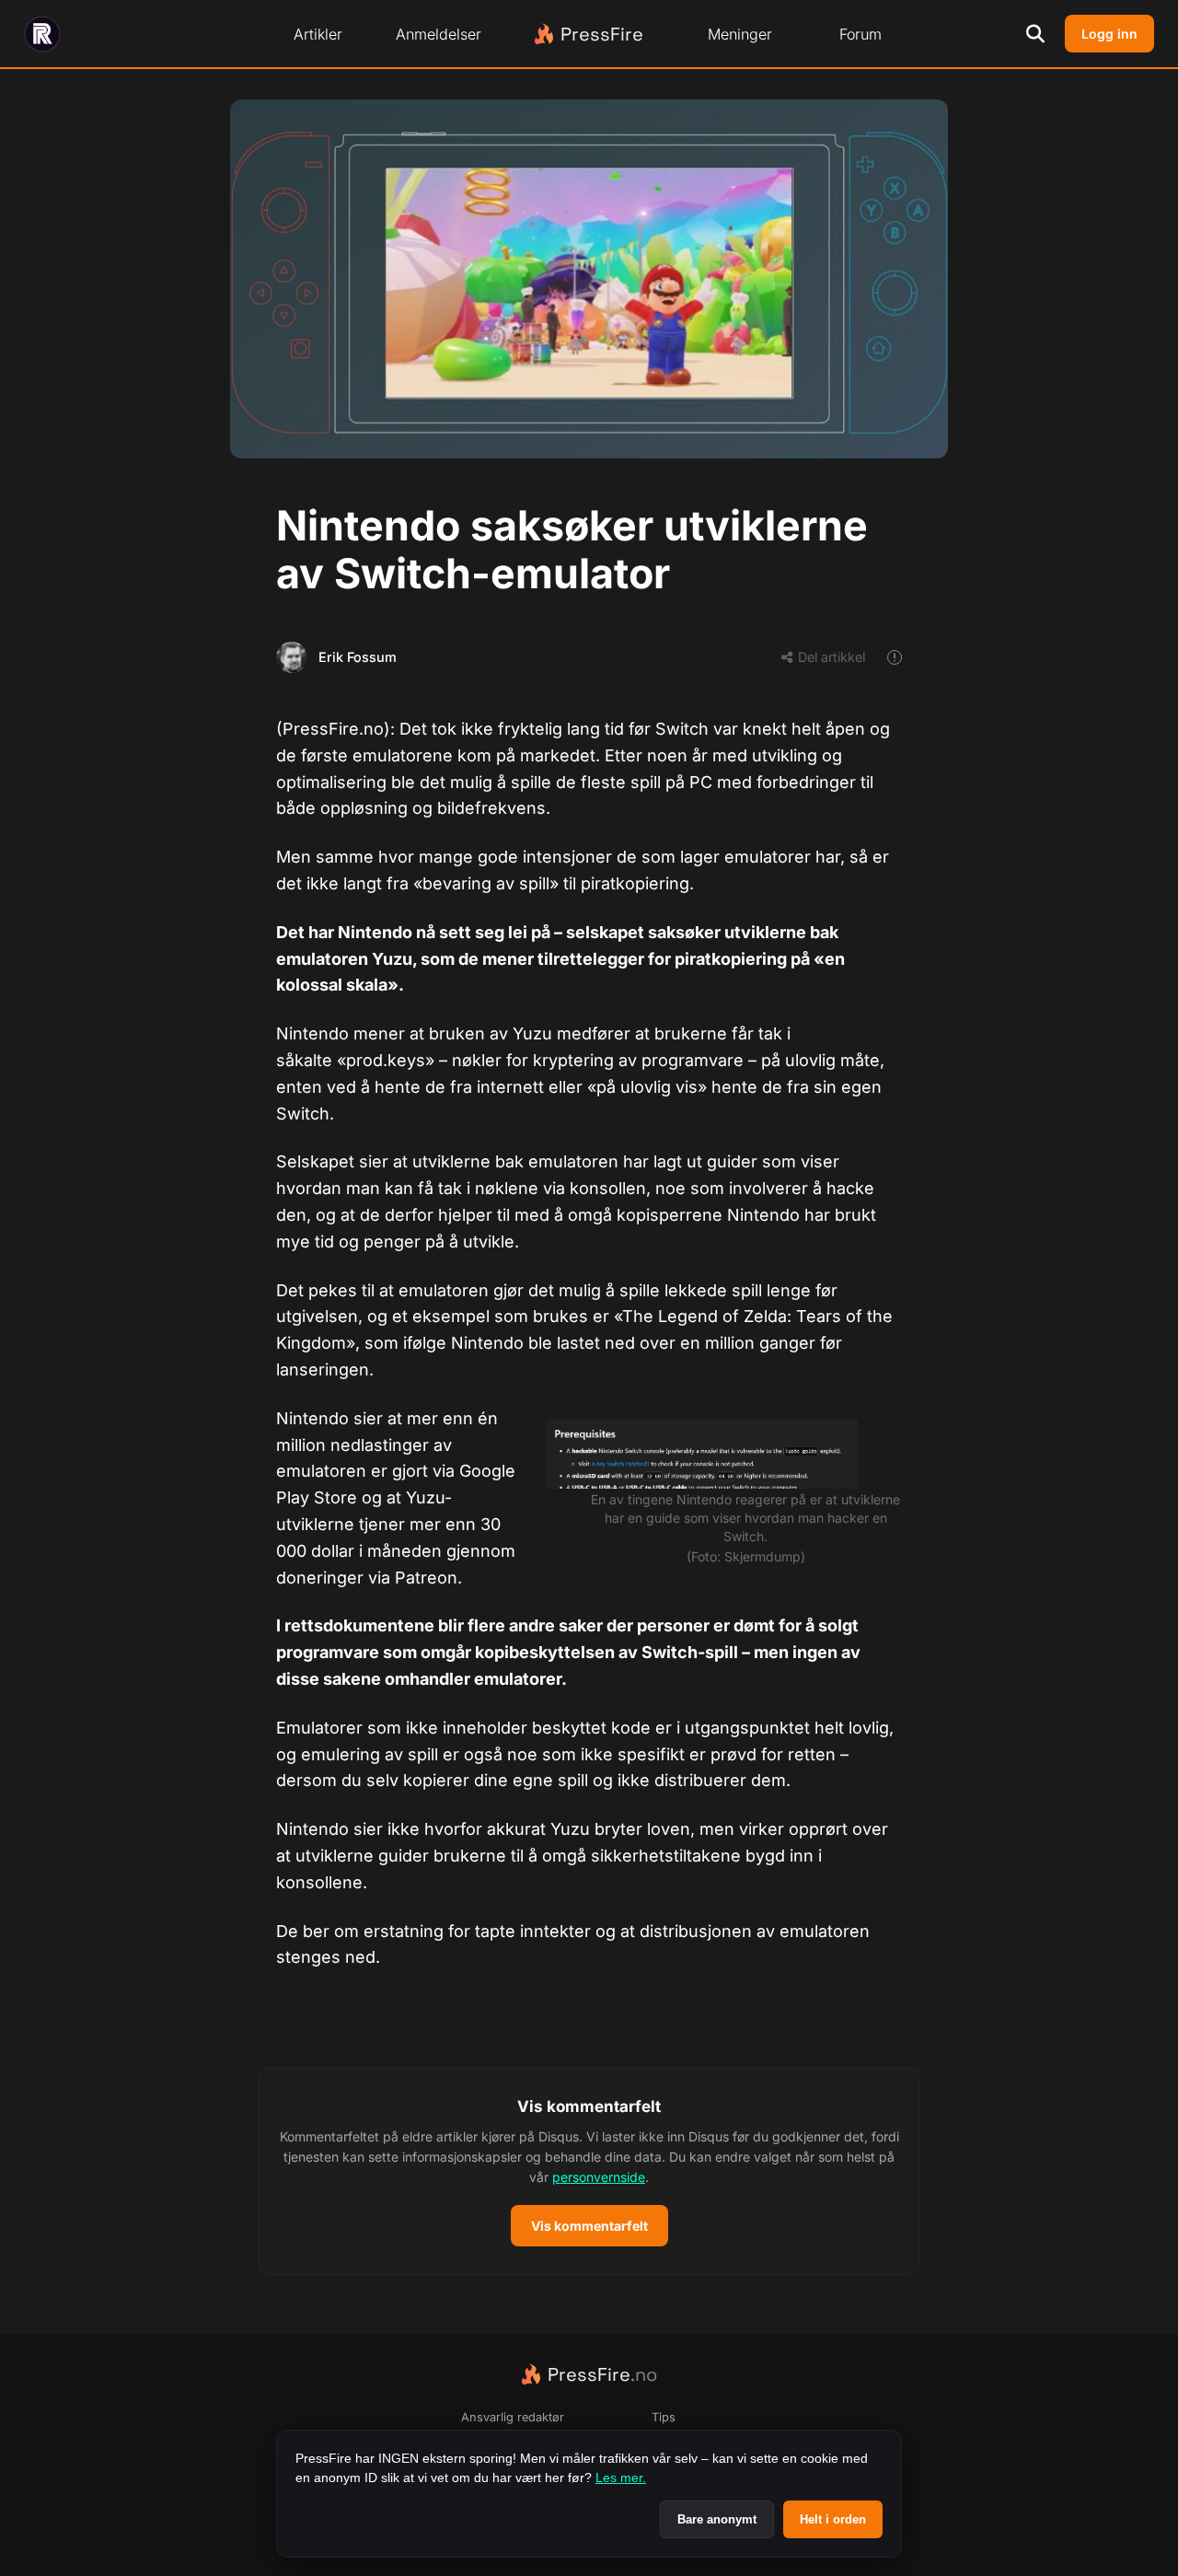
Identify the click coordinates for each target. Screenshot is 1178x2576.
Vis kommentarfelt (589, 2226)
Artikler (318, 34)
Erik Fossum (358, 657)
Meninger (740, 34)
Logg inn (1109, 34)
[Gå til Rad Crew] (42, 34)
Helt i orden (833, 2519)
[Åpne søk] (1035, 34)
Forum (860, 34)
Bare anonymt (717, 2519)
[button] (589, 2171)
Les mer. (621, 2477)
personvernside (599, 2177)
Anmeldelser (439, 34)
